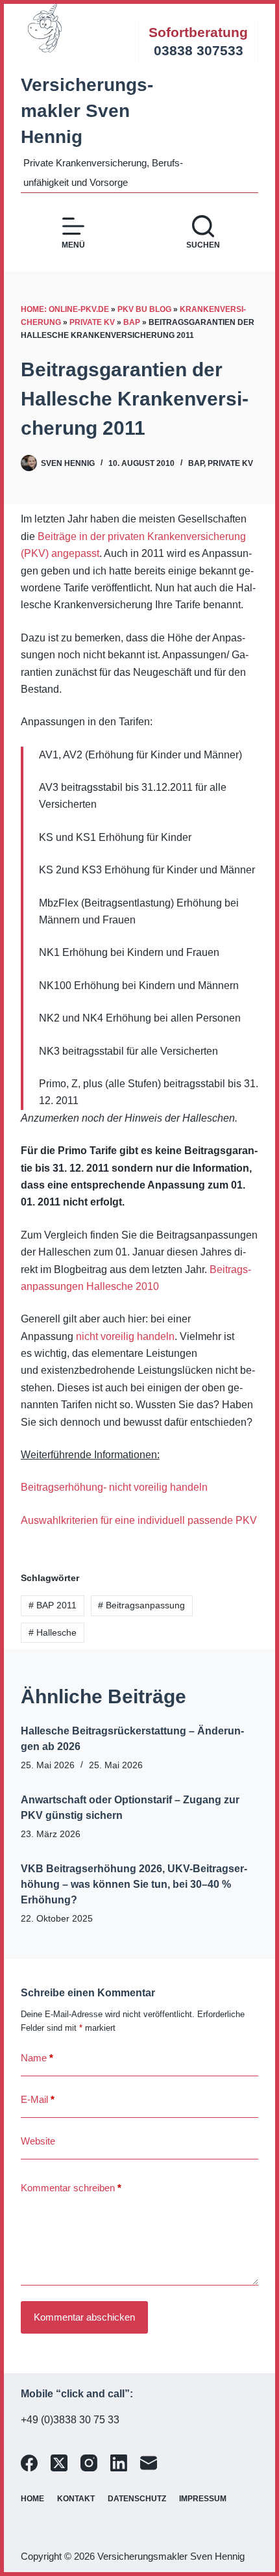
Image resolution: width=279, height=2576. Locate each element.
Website (38, 2141)
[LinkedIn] (119, 2463)
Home (32, 2499)
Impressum (203, 2499)
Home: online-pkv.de (65, 309)
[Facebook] (29, 2463)
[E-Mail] (149, 2463)
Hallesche (53, 1632)
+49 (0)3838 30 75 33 (70, 2420)
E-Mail (38, 2099)
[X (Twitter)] (59, 2463)
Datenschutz (137, 2499)
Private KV (92, 322)
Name (37, 2058)
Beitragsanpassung (141, 1605)
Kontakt (76, 2499)
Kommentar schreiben (71, 2188)
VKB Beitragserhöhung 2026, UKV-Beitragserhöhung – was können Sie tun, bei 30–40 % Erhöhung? (134, 1884)
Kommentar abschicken (84, 2317)
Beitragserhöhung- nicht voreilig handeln (114, 1487)
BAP (132, 322)
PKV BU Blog (144, 309)
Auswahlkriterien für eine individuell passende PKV (139, 1520)
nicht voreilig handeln (125, 1336)
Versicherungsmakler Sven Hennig (87, 111)
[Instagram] (89, 2463)
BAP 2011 (53, 1605)
